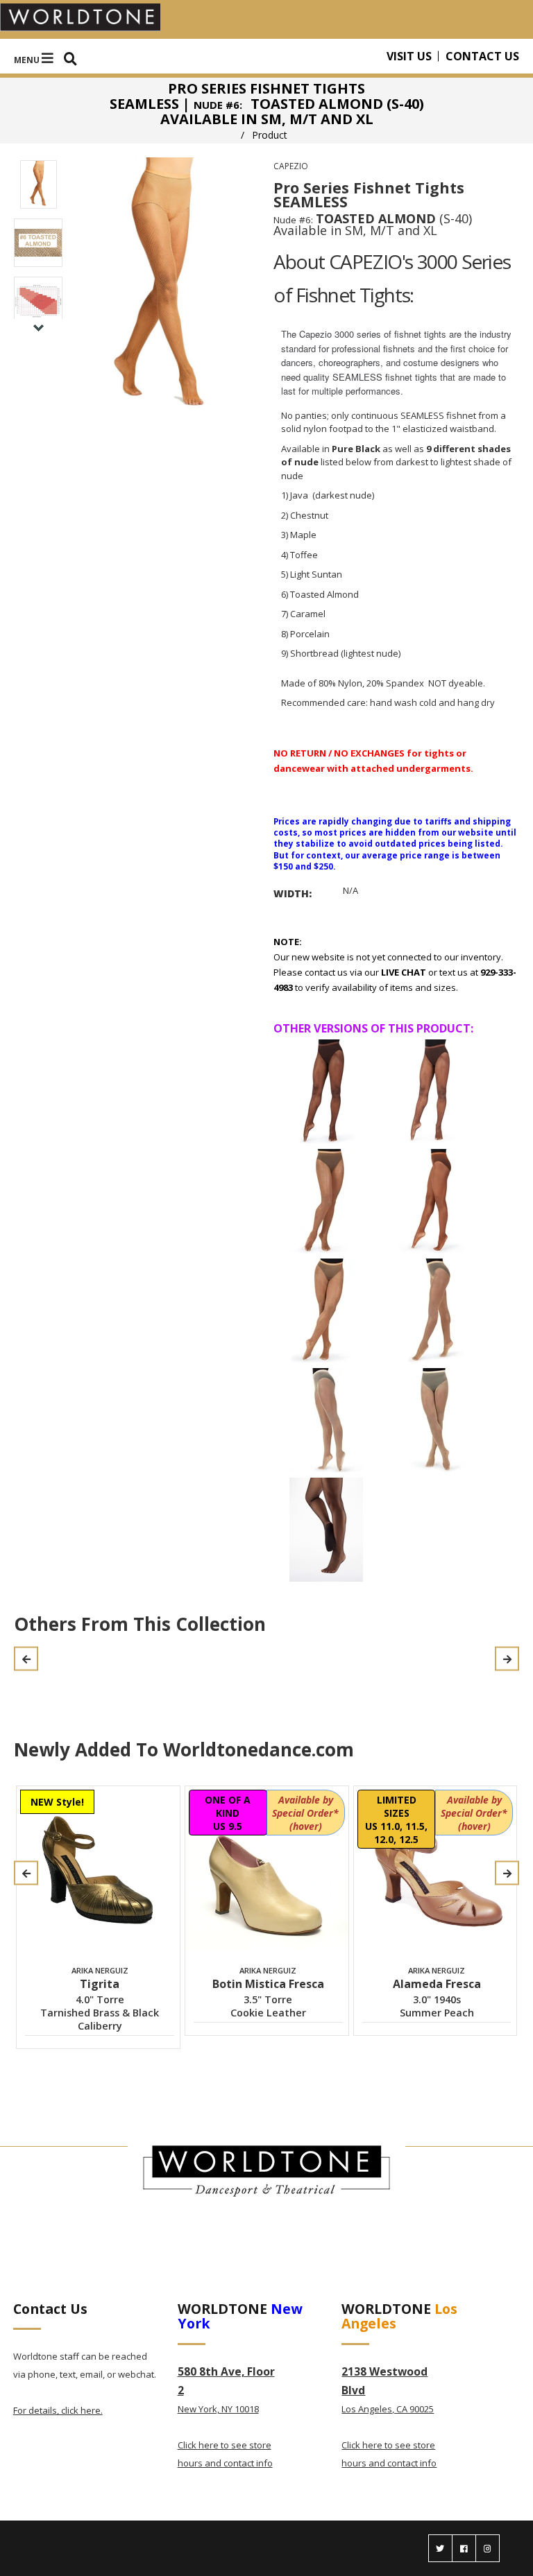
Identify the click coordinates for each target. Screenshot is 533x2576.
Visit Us (409, 56)
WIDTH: (293, 893)
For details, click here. (58, 2410)
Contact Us (482, 56)
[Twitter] (440, 2548)
